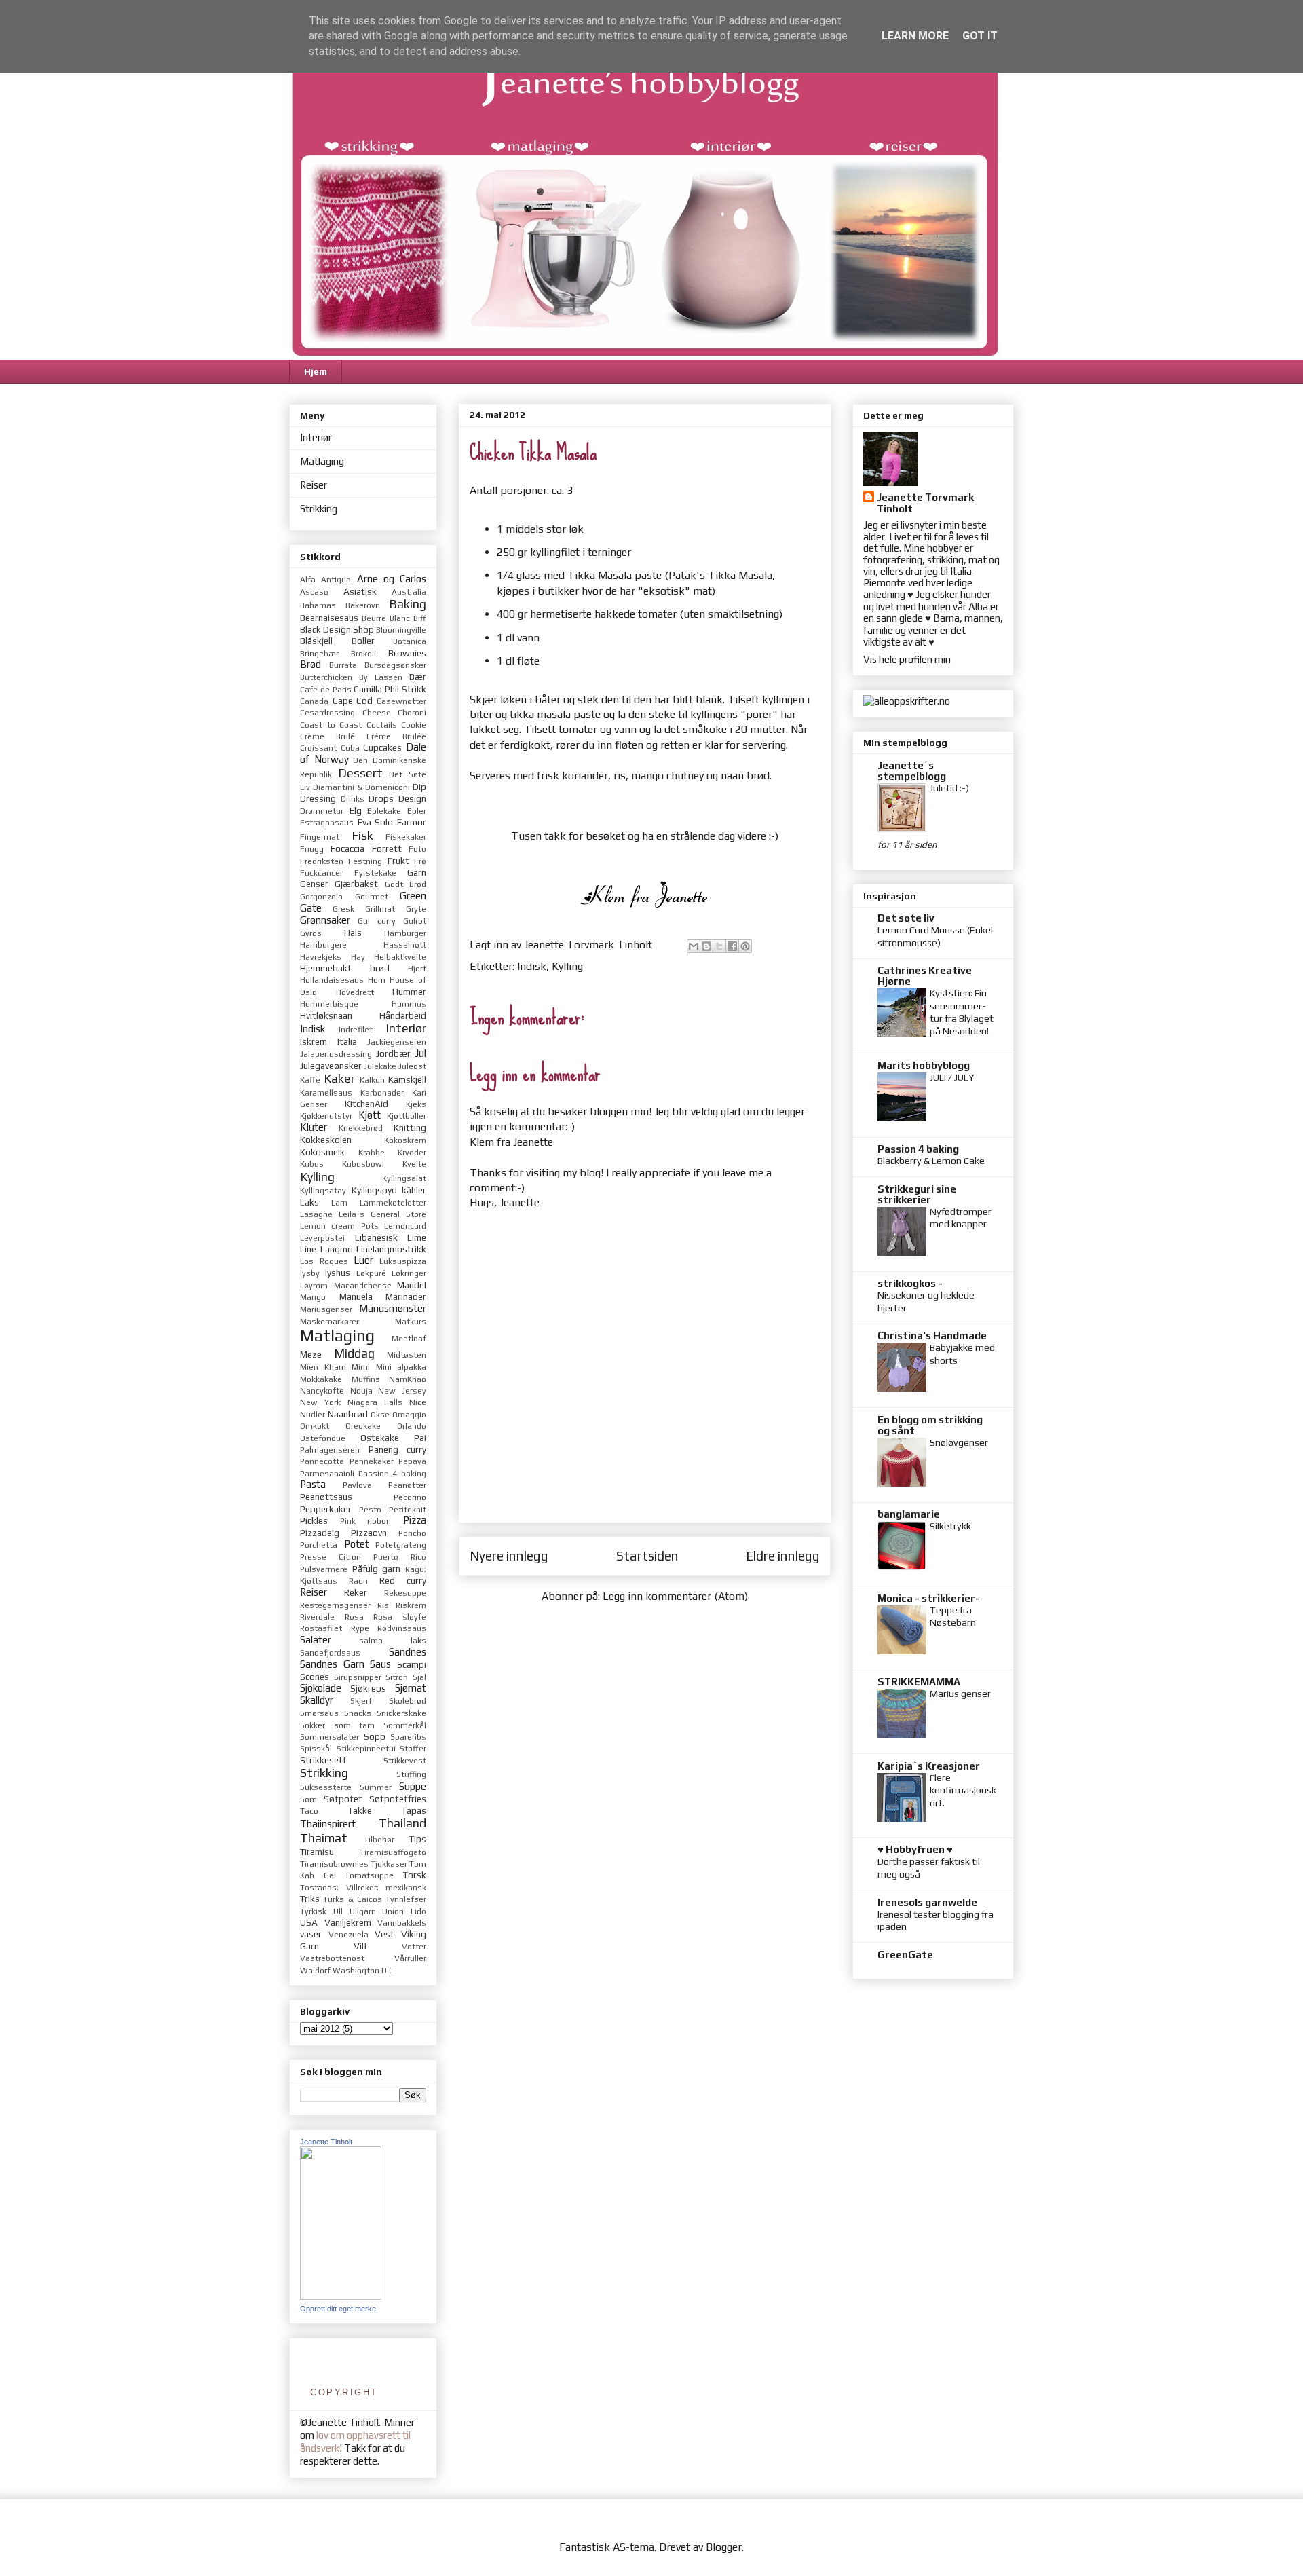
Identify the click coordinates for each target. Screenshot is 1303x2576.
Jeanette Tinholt (326, 2142)
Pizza (415, 1520)
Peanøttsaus (326, 1497)
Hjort (417, 969)
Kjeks (416, 1104)
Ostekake (380, 1438)
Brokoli (363, 654)
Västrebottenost (332, 1958)
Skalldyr (317, 1700)
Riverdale (317, 1617)
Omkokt (315, 1426)
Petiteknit (408, 1510)
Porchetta (319, 1545)
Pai (420, 1438)
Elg (356, 810)
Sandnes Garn (332, 1664)
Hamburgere (323, 945)
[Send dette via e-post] (694, 946)
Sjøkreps (368, 1688)
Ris (383, 1605)
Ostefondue (323, 1438)
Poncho (412, 1533)
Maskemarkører (329, 1322)
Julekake (380, 1066)
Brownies (407, 653)
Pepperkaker (326, 1509)
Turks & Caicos (353, 1899)
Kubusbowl (363, 1164)
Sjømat (411, 1688)
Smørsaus (319, 1713)
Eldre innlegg (783, 1556)
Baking (408, 604)
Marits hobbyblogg (924, 1065)
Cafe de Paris (326, 690)
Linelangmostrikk (391, 1249)
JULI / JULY (952, 1077)
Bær (418, 677)
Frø (420, 861)
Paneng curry (398, 1449)
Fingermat (320, 837)
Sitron (397, 1677)
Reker (356, 1592)
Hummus (409, 1004)
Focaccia (347, 848)
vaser (311, 1934)
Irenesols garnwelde (927, 1902)
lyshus (338, 1273)
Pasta (313, 1484)
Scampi (412, 1664)
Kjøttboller (407, 1116)
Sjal (419, 1677)
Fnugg (312, 849)
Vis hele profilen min (907, 659)
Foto (417, 849)
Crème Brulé (327, 736)
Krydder (412, 1153)
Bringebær (319, 654)
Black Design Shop (337, 629)
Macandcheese (363, 1286)
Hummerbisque (329, 1004)
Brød (310, 664)
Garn (417, 872)
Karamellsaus (326, 1093)
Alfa (308, 580)
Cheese (377, 713)
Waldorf (315, 1971)
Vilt (361, 1946)
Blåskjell (316, 641)
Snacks (358, 1713)
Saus (380, 1664)
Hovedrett (355, 992)
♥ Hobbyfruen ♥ (915, 1849)
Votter (414, 1947)
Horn (377, 980)
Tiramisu (317, 1852)
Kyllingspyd (374, 1190)
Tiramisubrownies (334, 1864)
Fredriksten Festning (341, 861)
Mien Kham (323, 1367)
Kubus (312, 1164)
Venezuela (348, 1935)
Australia (409, 592)
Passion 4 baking (392, 1474)
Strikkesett (323, 1760)
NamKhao (408, 1379)
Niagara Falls (375, 1402)
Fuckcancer (321, 873)
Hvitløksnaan (326, 1015)
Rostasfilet (321, 1628)
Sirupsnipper (358, 1677)
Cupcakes (382, 747)
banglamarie (909, 1514)
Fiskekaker (406, 837)
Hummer (409, 992)
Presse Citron (331, 1557)
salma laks (393, 1641)
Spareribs (408, 1737)
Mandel (412, 1285)
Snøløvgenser (959, 1442)
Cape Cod (353, 701)
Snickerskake (401, 1713)
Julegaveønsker (331, 1066)
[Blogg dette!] (706, 946)
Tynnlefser (406, 1899)
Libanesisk (376, 1237)
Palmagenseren (330, 1450)
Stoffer (413, 1749)
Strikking (319, 509)
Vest (384, 1934)
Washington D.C (363, 1971)
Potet (357, 1544)
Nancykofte (322, 1391)
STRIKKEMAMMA (919, 1682)
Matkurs (411, 1322)
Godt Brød (405, 884)
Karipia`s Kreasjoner (929, 1766)
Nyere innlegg (509, 1556)
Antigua (336, 580)
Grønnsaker (325, 920)
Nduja (361, 1391)
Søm (308, 1799)
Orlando (412, 1426)
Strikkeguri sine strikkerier (917, 1194)
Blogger (724, 2547)
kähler (414, 1190)
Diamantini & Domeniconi (361, 787)
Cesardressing (327, 713)
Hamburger (405, 933)
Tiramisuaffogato (393, 1852)
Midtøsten (407, 1355)
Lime (417, 1237)
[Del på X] (719, 946)
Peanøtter (407, 1485)
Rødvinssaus (402, 1628)
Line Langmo (326, 1249)
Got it (980, 36)
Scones (315, 1677)
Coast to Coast (331, 725)
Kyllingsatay (323, 1191)
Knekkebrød (361, 1128)
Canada (314, 701)
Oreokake (363, 1426)
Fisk (362, 835)
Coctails (382, 725)
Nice (418, 1402)
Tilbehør (379, 1840)
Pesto (370, 1510)
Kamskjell (407, 1079)
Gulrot (415, 921)
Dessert (360, 773)
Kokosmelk (322, 1152)
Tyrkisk (313, 1911)
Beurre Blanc (386, 618)
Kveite (414, 1164)
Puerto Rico (400, 1557)
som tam (355, 1725)
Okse (380, 1415)
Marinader (406, 1296)
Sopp (375, 1736)
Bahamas (318, 605)
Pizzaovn (369, 1533)
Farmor (412, 822)
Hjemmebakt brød (345, 968)
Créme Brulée (396, 736)
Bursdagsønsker (395, 665)
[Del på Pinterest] (745, 946)
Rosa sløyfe (400, 1617)
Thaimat (324, 1838)
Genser (314, 884)
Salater (316, 1640)
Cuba (350, 748)
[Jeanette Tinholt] (341, 2296)
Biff (420, 618)
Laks (309, 1202)
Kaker (339, 1078)
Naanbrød (348, 1414)
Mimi (361, 1367)
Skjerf (361, 1701)
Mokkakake (321, 1379)
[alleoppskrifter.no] (907, 701)
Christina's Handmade (932, 1336)
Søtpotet (343, 1799)
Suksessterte (326, 1787)
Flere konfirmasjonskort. (963, 1790)
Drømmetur (322, 811)
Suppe (413, 1786)
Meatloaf (409, 1339)
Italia (347, 1041)
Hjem (316, 371)
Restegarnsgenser (335, 1605)
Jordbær (393, 1053)
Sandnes (408, 1652)
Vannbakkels (402, 1923)
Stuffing (411, 1774)
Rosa (354, 1617)
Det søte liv (906, 918)
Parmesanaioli (327, 1474)
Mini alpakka (401, 1367)
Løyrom (314, 1286)
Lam (339, 1203)
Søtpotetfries (398, 1799)
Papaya (412, 1461)
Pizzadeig (320, 1533)
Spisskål (316, 1749)
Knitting (410, 1127)
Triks (310, 1899)
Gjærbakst (356, 884)
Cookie (414, 725)
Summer (376, 1787)
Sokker (313, 1725)
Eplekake (384, 811)
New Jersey (402, 1391)
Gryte (416, 909)
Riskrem (411, 1605)
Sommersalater (329, 1737)
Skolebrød (408, 1701)
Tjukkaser (389, 1864)
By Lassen (381, 677)
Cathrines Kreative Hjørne (925, 976)
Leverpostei (322, 1238)
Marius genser (960, 1694)
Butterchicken (326, 677)
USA (309, 1922)
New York (320, 1402)
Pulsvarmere (324, 1569)
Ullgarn (363, 1911)
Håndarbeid (403, 1015)
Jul (420, 1053)
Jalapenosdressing (336, 1054)
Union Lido (404, 1911)
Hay (358, 957)
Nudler (313, 1415)
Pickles (314, 1520)
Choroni (412, 713)
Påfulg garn (377, 1569)
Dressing (318, 798)
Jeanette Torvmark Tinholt (925, 503)
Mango (313, 1297)
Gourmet (372, 897)
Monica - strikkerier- (929, 1598)
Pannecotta (322, 1461)
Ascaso (314, 592)
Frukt (398, 861)
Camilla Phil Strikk (390, 689)
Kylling (567, 966)
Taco (309, 1811)
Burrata (343, 665)
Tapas (414, 1810)
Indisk (532, 966)
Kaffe (310, 1080)
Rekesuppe (405, 1593)
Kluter (314, 1127)
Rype (360, 1628)
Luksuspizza (403, 1261)
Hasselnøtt (405, 945)
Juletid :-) (949, 788)
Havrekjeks (321, 957)
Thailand (402, 1823)
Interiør (316, 437)
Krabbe (372, 1153)
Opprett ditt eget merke (338, 2309)
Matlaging (322, 461)
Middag (354, 1353)
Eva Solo (376, 822)
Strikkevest (405, 1761)
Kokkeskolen (326, 1140)
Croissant (318, 748)
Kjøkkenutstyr (326, 1116)
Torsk (415, 1875)
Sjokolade (321, 1688)
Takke (360, 1810)
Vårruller (410, 1958)
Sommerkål (405, 1725)
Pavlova (357, 1485)
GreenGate (905, 1955)
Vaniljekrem (348, 1922)
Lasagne (316, 1214)
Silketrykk (950, 1526)
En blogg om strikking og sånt (930, 1425)
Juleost (412, 1066)
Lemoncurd (405, 1226)
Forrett (387, 848)
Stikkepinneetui (366, 1749)
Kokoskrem (405, 1140)
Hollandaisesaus (332, 980)
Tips (418, 1839)
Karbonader (382, 1093)
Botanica (410, 641)
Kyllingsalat (404, 1178)
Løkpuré (371, 1273)
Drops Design (397, 798)
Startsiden (647, 1556)
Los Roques (324, 1261)
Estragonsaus (327, 823)
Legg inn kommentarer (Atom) (675, 1596)
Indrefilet (356, 1030)
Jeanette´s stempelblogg (912, 771)
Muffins (366, 1379)
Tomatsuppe (369, 1875)
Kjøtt (370, 1115)
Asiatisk (360, 591)
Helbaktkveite (400, 957)
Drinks (353, 799)
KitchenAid (366, 1104)
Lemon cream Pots (339, 1226)
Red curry (403, 1580)
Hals (353, 933)
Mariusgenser (326, 1309)
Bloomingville (401, 630)
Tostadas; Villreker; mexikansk (363, 1888)
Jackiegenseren (397, 1042)
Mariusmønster (393, 1308)
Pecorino (410, 1497)
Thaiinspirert (328, 1824)
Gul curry (377, 921)
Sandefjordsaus (330, 1653)
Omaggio (409, 1415)
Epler (417, 811)
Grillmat (380, 909)
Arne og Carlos (392, 579)
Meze (311, 1354)
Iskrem (314, 1041)
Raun (358, 1581)
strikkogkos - (910, 1283)
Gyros (311, 933)
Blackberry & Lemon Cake (931, 1161)
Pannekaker (372, 1461)
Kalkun (372, 1080)
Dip (419, 787)
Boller (363, 641)
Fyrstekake (375, 873)
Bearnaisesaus (329, 618)
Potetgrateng (401, 1545)
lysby (310, 1273)
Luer (363, 1260)
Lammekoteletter (393, 1203)
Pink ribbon (366, 1521)
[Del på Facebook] (732, 946)
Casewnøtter (401, 701)
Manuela (356, 1296)
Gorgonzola (321, 897)
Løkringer (409, 1273)
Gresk (343, 909)
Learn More (915, 36)
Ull (338, 1911)
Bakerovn (363, 605)
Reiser (314, 485)
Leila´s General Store (382, 1214)
